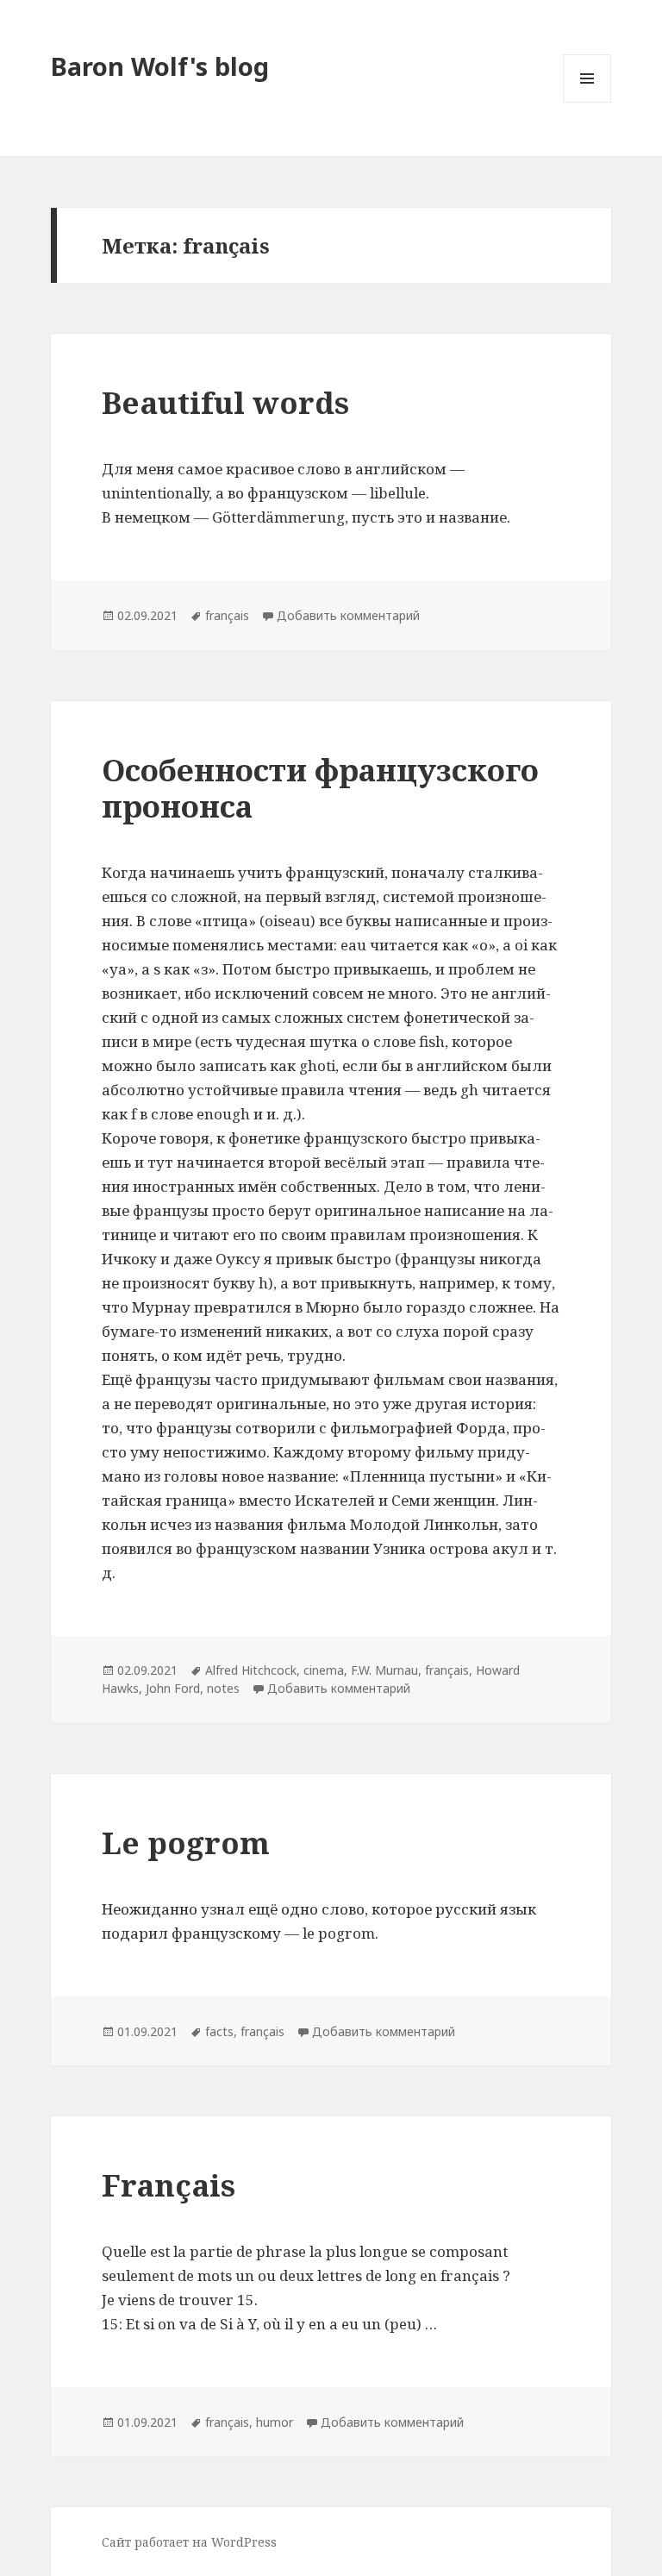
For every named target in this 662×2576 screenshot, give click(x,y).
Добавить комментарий (348, 615)
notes (223, 1688)
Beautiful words (225, 402)
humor (275, 2422)
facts (219, 2031)
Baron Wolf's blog (160, 66)
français (227, 615)
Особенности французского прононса (320, 788)
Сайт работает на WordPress (189, 2542)
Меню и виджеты (587, 102)
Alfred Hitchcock (251, 1670)
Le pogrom (186, 1843)
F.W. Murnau (384, 1670)
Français (169, 2185)
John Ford (173, 1688)
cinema (324, 1670)
